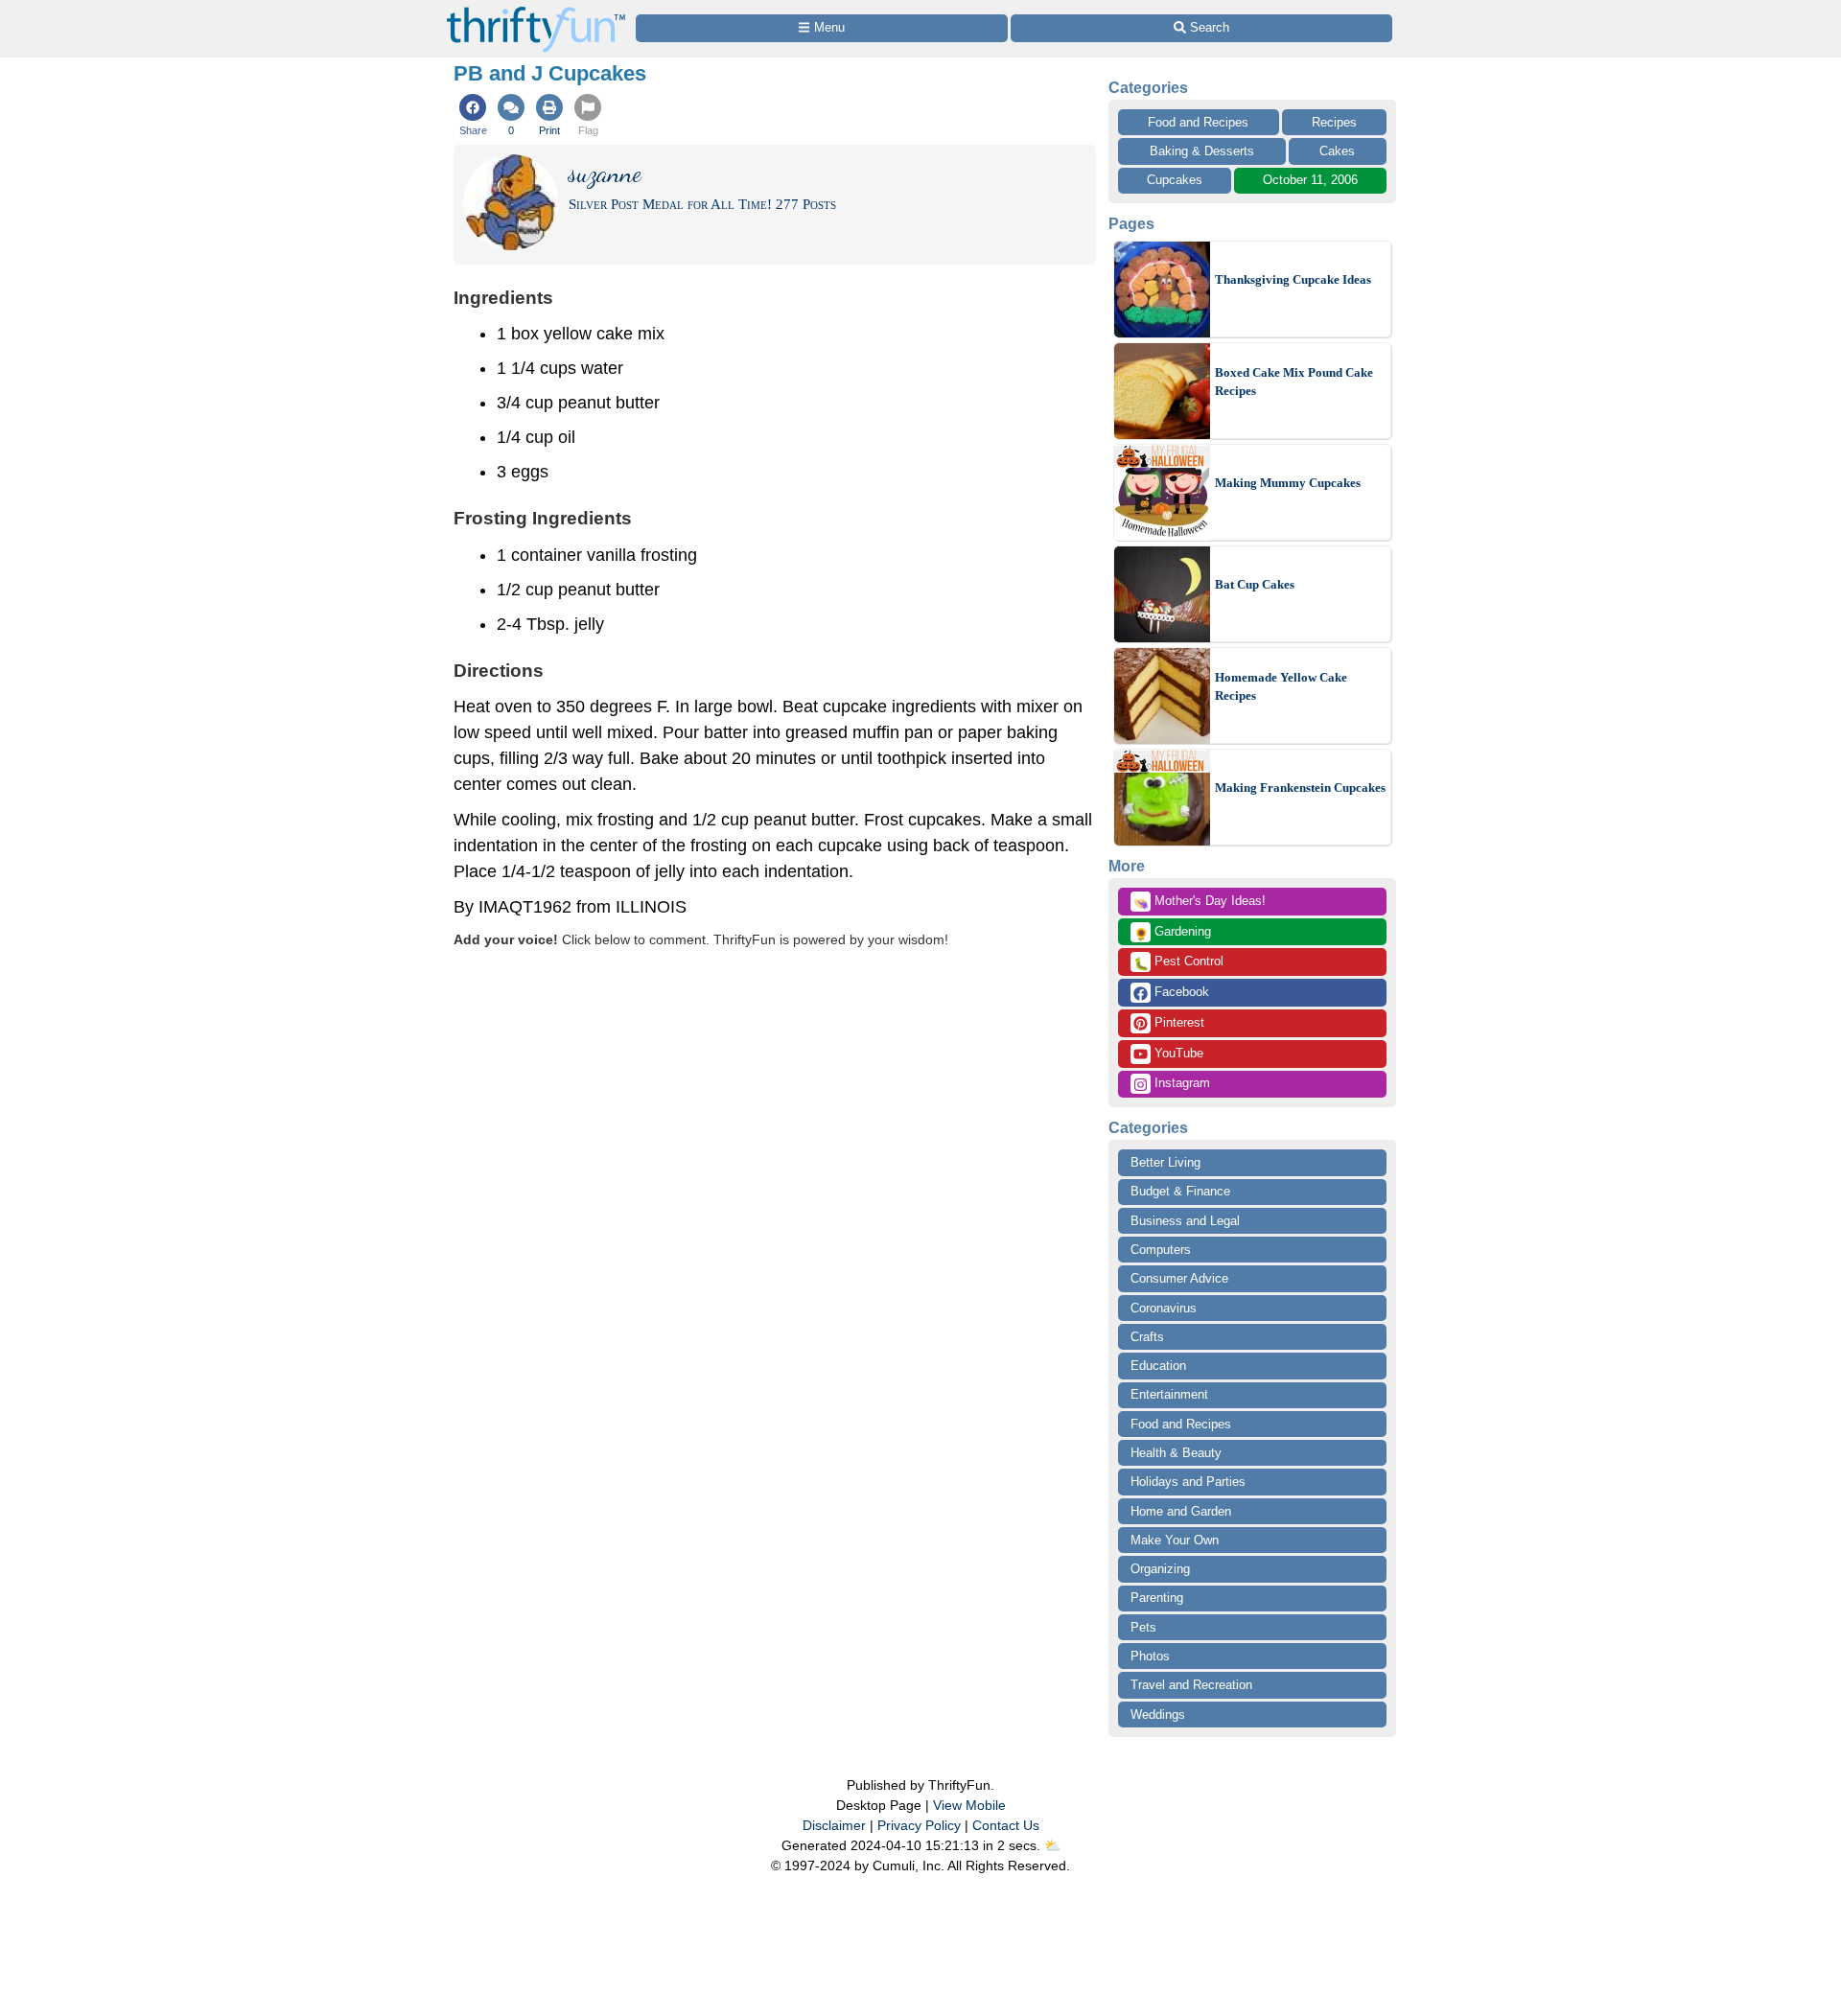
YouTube (1177, 1053)
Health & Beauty (1176, 1453)
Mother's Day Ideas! (1200, 902)
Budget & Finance (1180, 1191)
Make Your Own (1175, 1540)
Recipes (1334, 122)
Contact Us (1006, 1825)
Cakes (1337, 151)
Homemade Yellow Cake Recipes (1281, 687)
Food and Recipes (1198, 122)
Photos (1150, 1656)
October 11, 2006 (1310, 180)
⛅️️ (1052, 1845)
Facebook (1180, 992)
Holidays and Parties (1188, 1482)
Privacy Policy (919, 1825)
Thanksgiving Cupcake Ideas (1293, 279)
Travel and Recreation (1191, 1685)
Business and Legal (1185, 1221)
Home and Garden (1181, 1511)
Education (1158, 1366)
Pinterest (1177, 1022)
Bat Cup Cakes (1255, 584)
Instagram (1180, 1083)
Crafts (1147, 1337)
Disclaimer (834, 1825)
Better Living (1165, 1162)
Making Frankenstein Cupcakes (1300, 788)
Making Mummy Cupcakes (1288, 483)
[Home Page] (536, 11)
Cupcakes (1175, 180)
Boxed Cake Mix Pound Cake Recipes (1294, 382)
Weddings (1158, 1715)
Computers (1161, 1250)
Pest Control (1178, 962)
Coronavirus (1164, 1308)
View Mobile (969, 1805)
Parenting (1157, 1598)
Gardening (1172, 933)
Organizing (1160, 1569)
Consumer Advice (1179, 1278)
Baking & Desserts (1202, 151)
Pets (1143, 1627)
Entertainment (1169, 1394)
